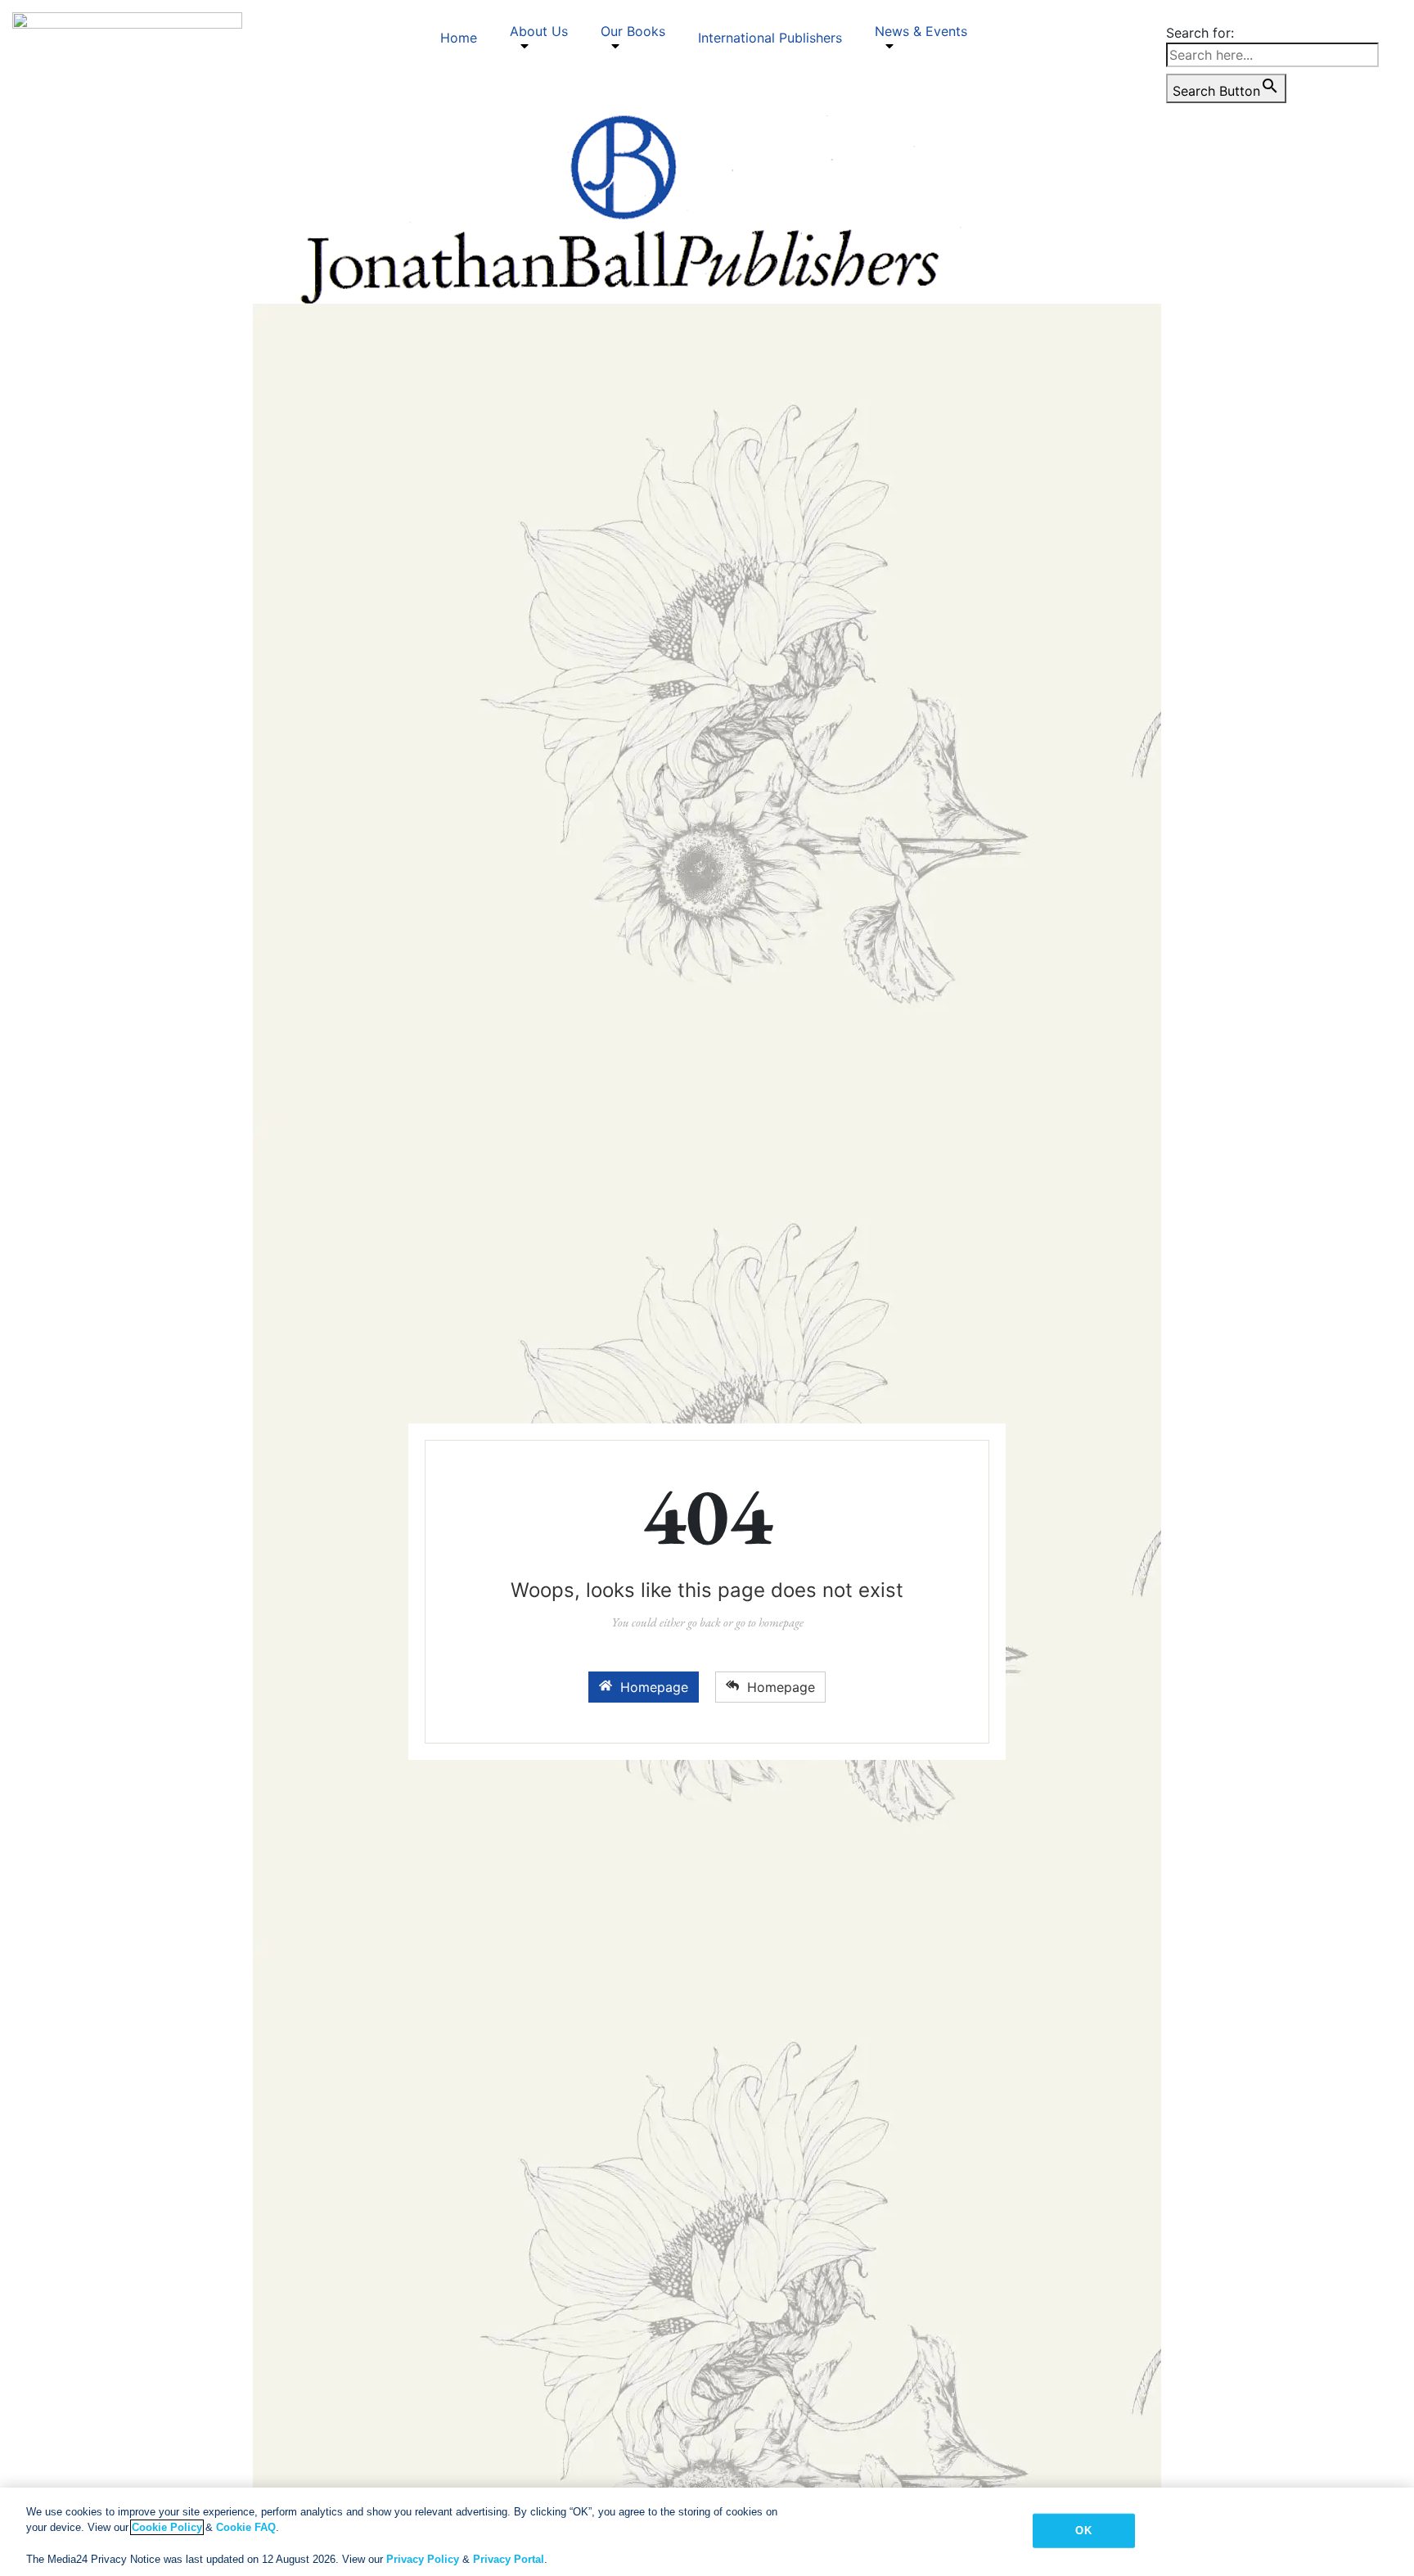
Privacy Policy (423, 2559)
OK (1083, 2531)
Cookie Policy (167, 2527)
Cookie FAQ (246, 2527)
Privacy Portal (509, 2559)
